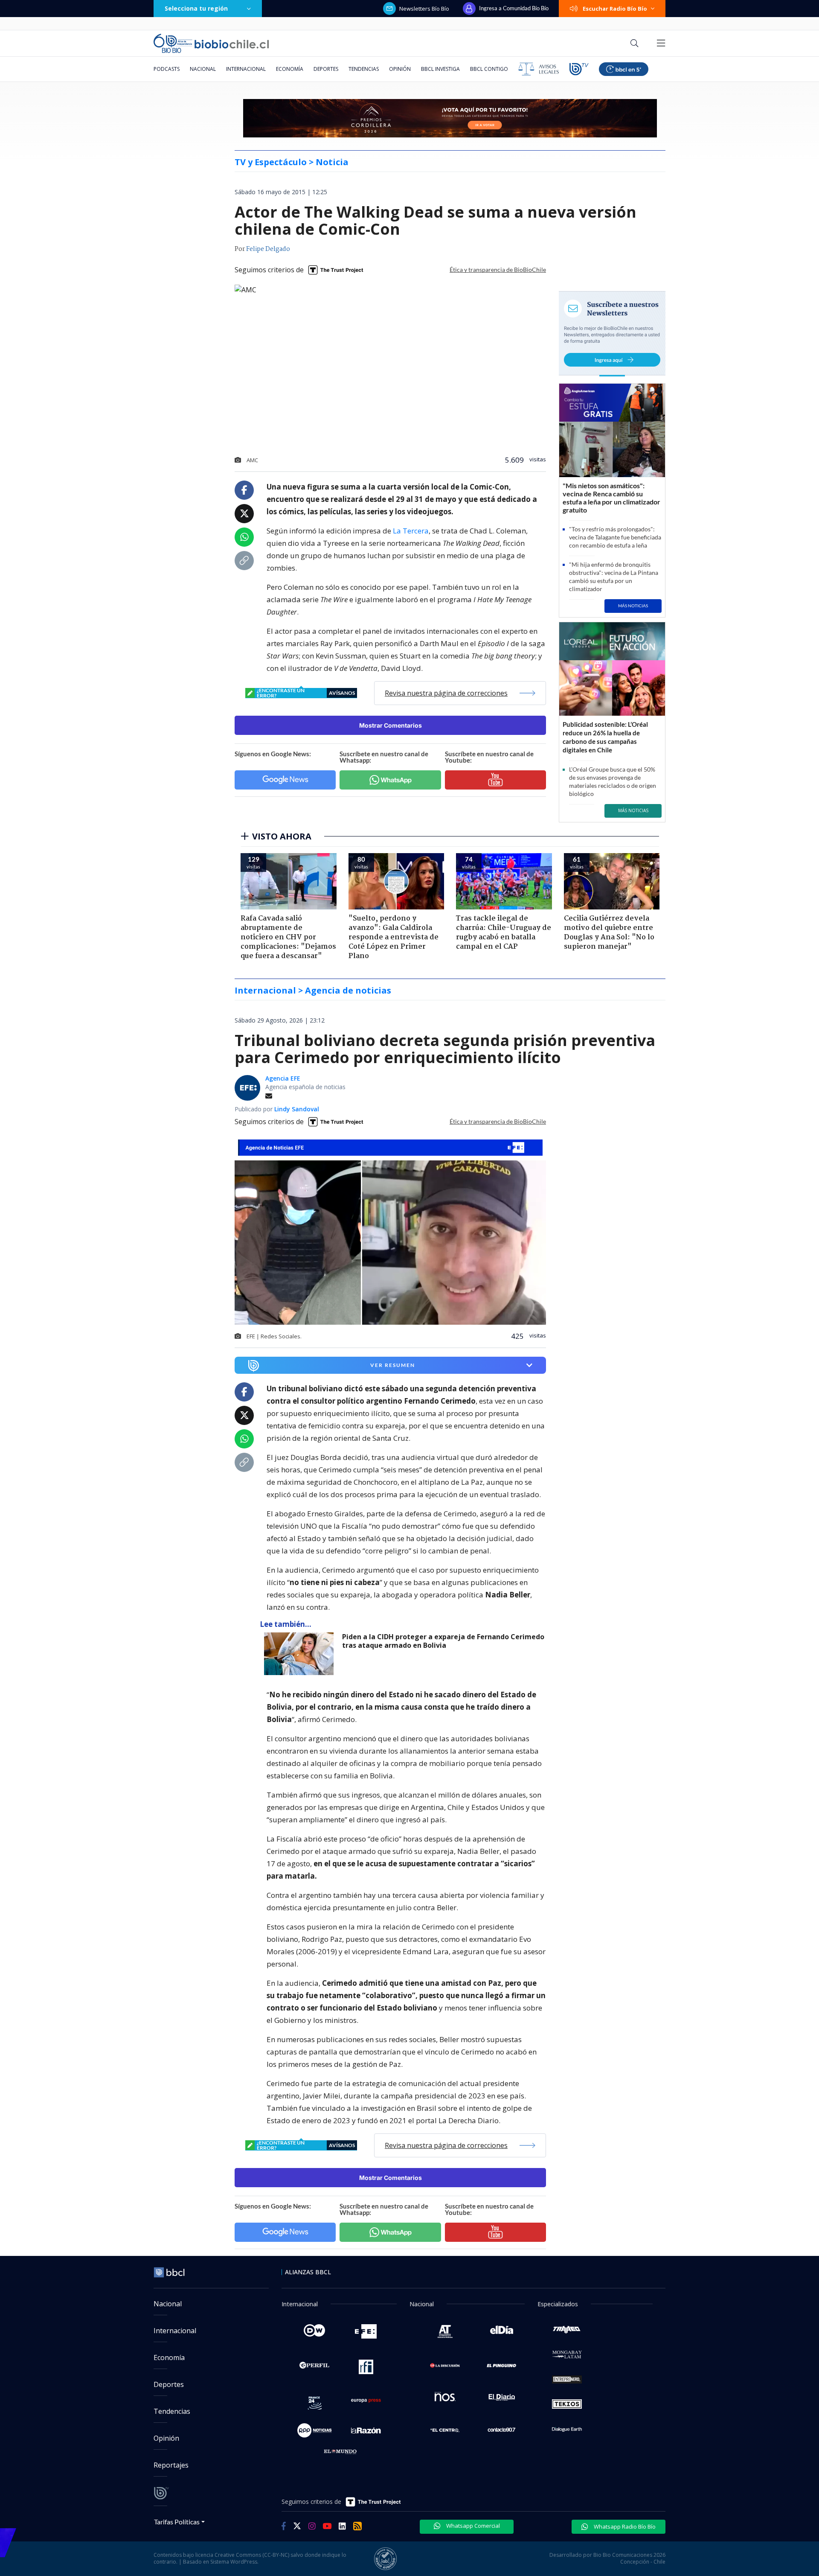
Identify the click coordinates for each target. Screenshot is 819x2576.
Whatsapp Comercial (472, 2526)
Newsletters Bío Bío (424, 9)
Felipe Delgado (268, 249)
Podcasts (167, 69)
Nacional (203, 69)
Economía (290, 69)
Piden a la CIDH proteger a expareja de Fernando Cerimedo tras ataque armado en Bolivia (443, 1641)
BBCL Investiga (440, 69)
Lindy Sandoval (297, 1109)
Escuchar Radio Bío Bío (615, 9)
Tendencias (364, 69)
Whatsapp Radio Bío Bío (624, 2526)
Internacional (246, 69)
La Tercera (411, 531)
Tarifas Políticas (177, 2522)
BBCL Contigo (489, 69)
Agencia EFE (283, 1078)
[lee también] (301, 1654)
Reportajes (171, 2465)
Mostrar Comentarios (391, 725)
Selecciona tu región (196, 8)
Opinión (400, 69)
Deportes (326, 69)
